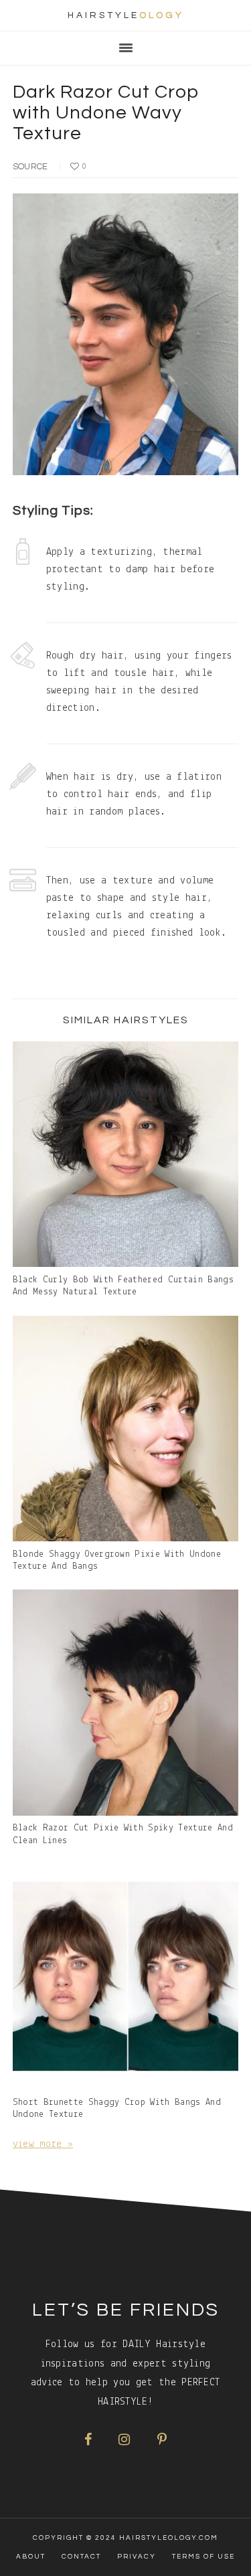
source (30, 167)
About (31, 2557)
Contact (81, 2557)
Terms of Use (203, 2557)
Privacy (137, 2557)
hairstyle (126, 15)
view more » (43, 2144)
